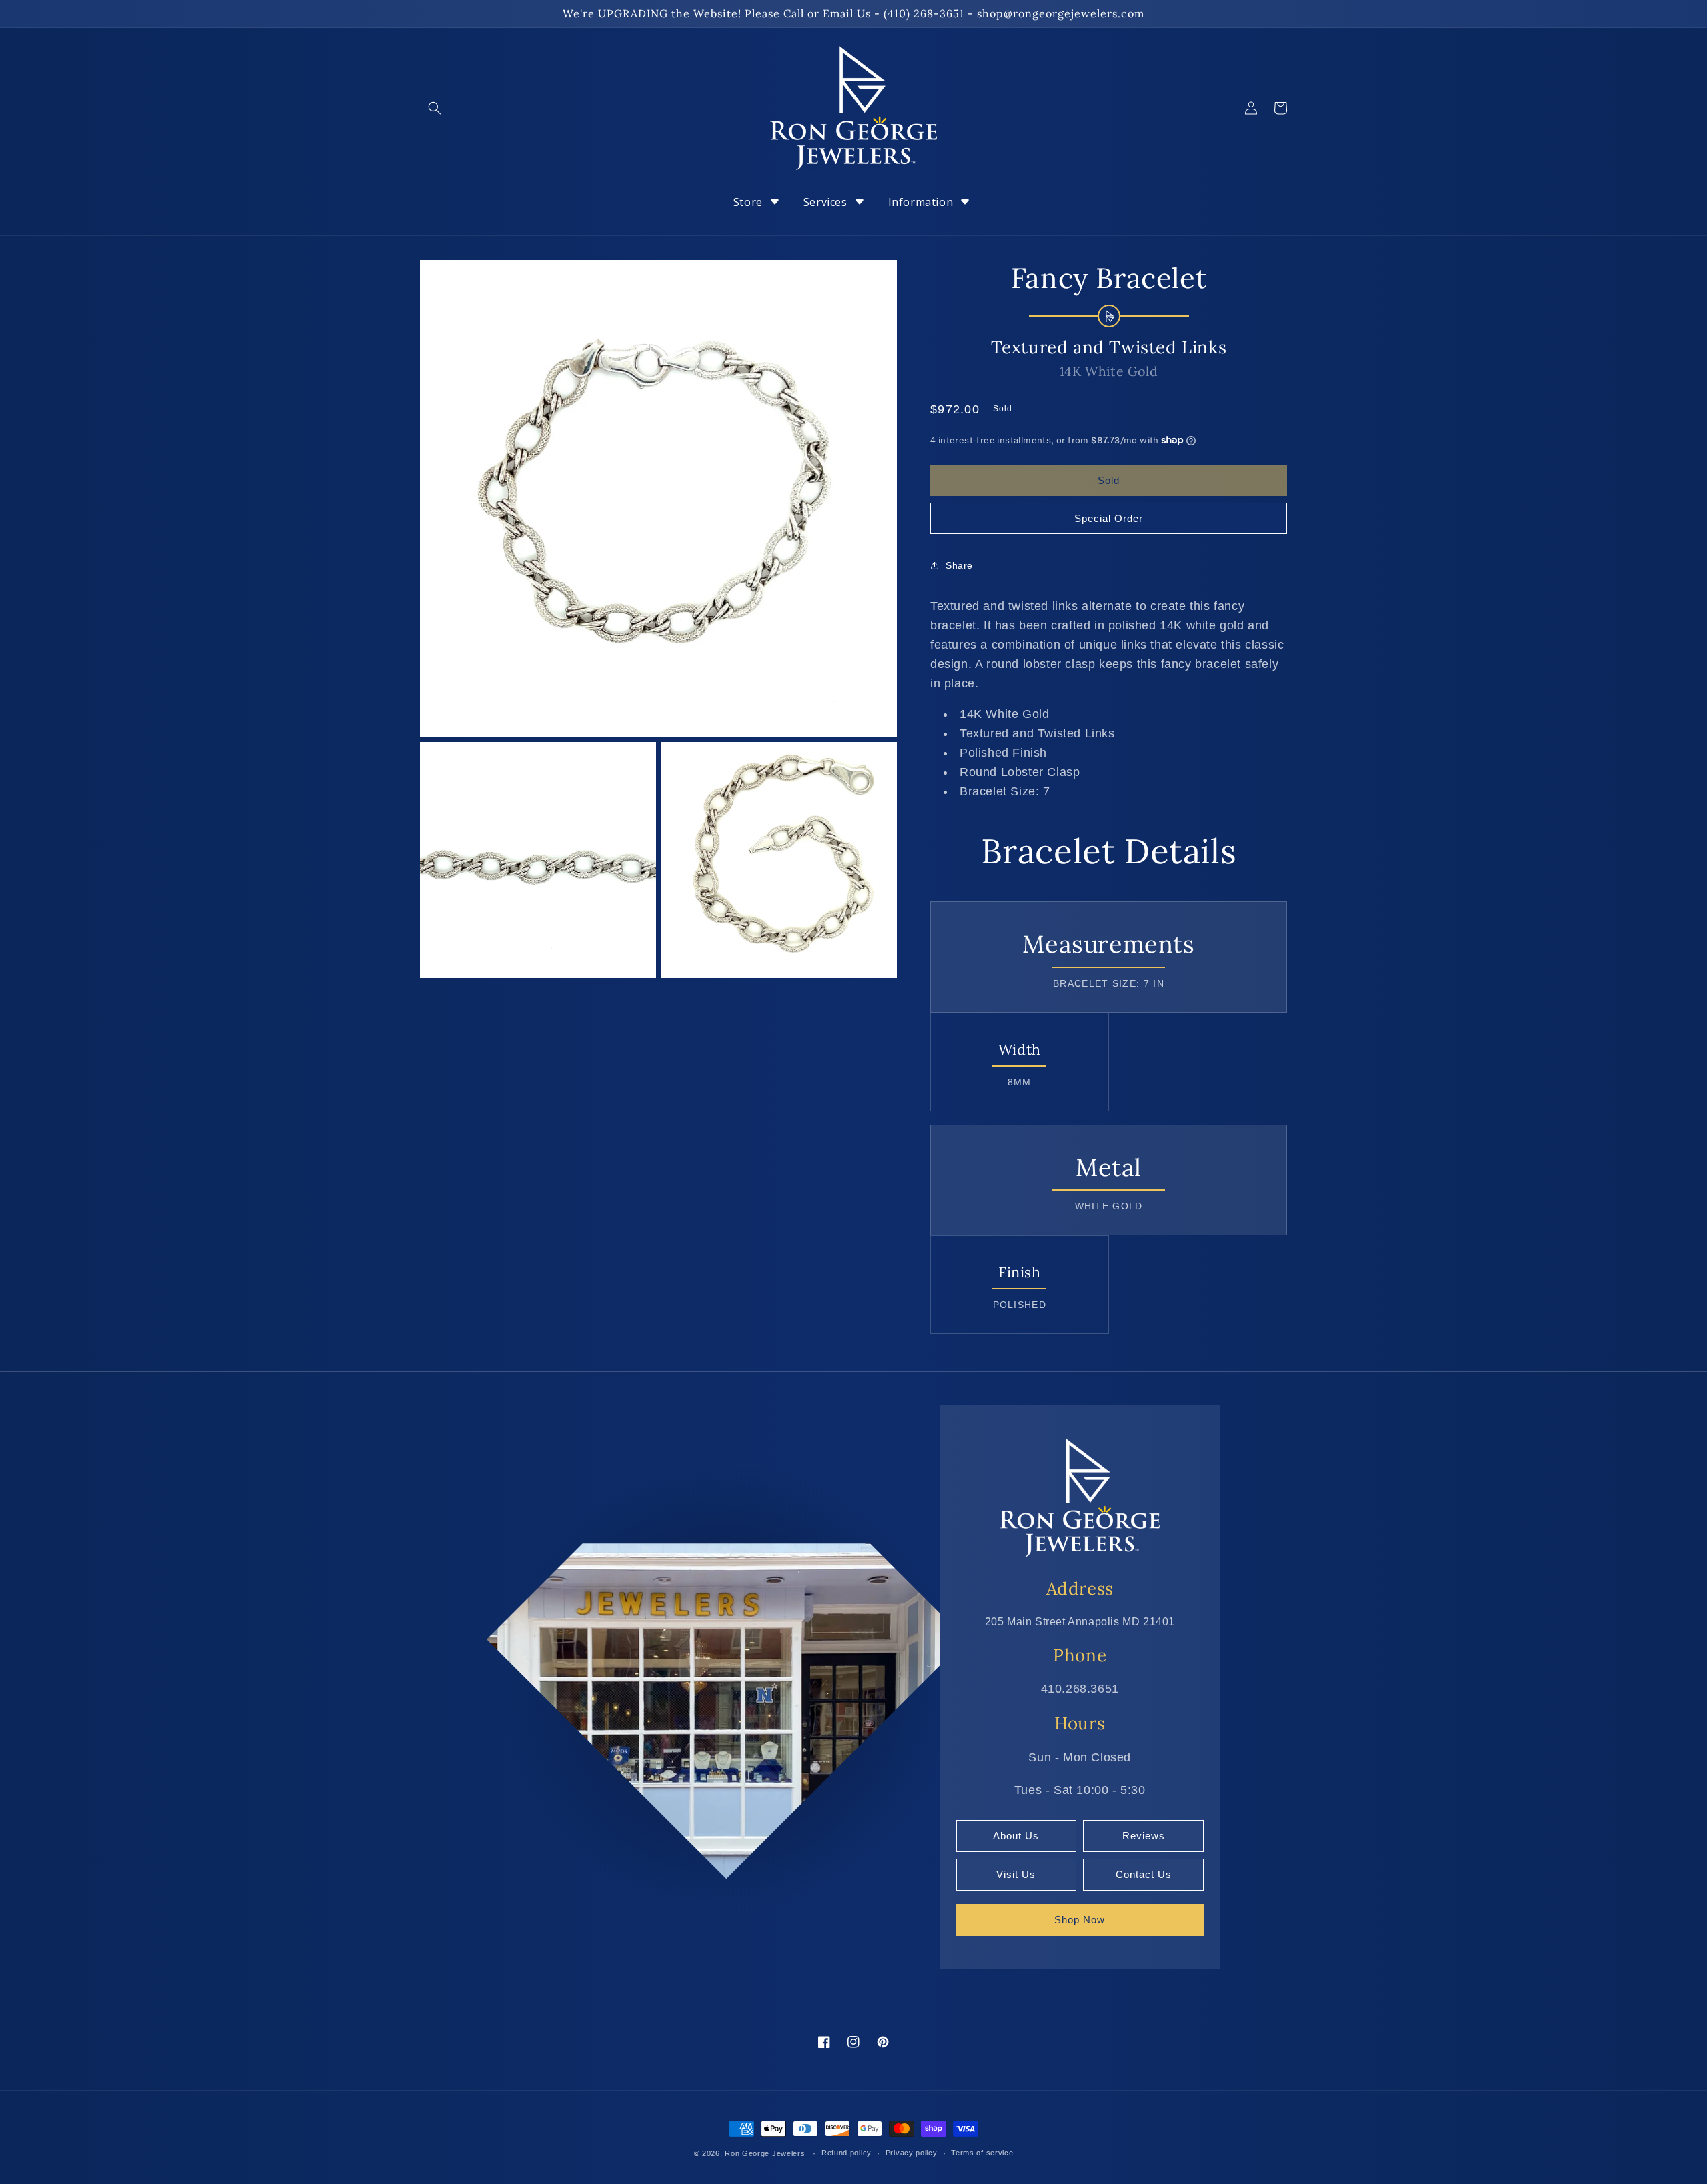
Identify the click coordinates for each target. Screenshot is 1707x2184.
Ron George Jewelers (765, 2153)
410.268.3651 (1080, 1689)
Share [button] (959, 565)
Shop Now (1080, 1920)
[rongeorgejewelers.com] (1080, 1497)
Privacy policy (912, 2153)
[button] (435, 108)
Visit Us (1016, 1874)
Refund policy (846, 2153)
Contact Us (1144, 1874)
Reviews (1144, 1836)
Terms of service (982, 2153)
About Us (1016, 1836)
